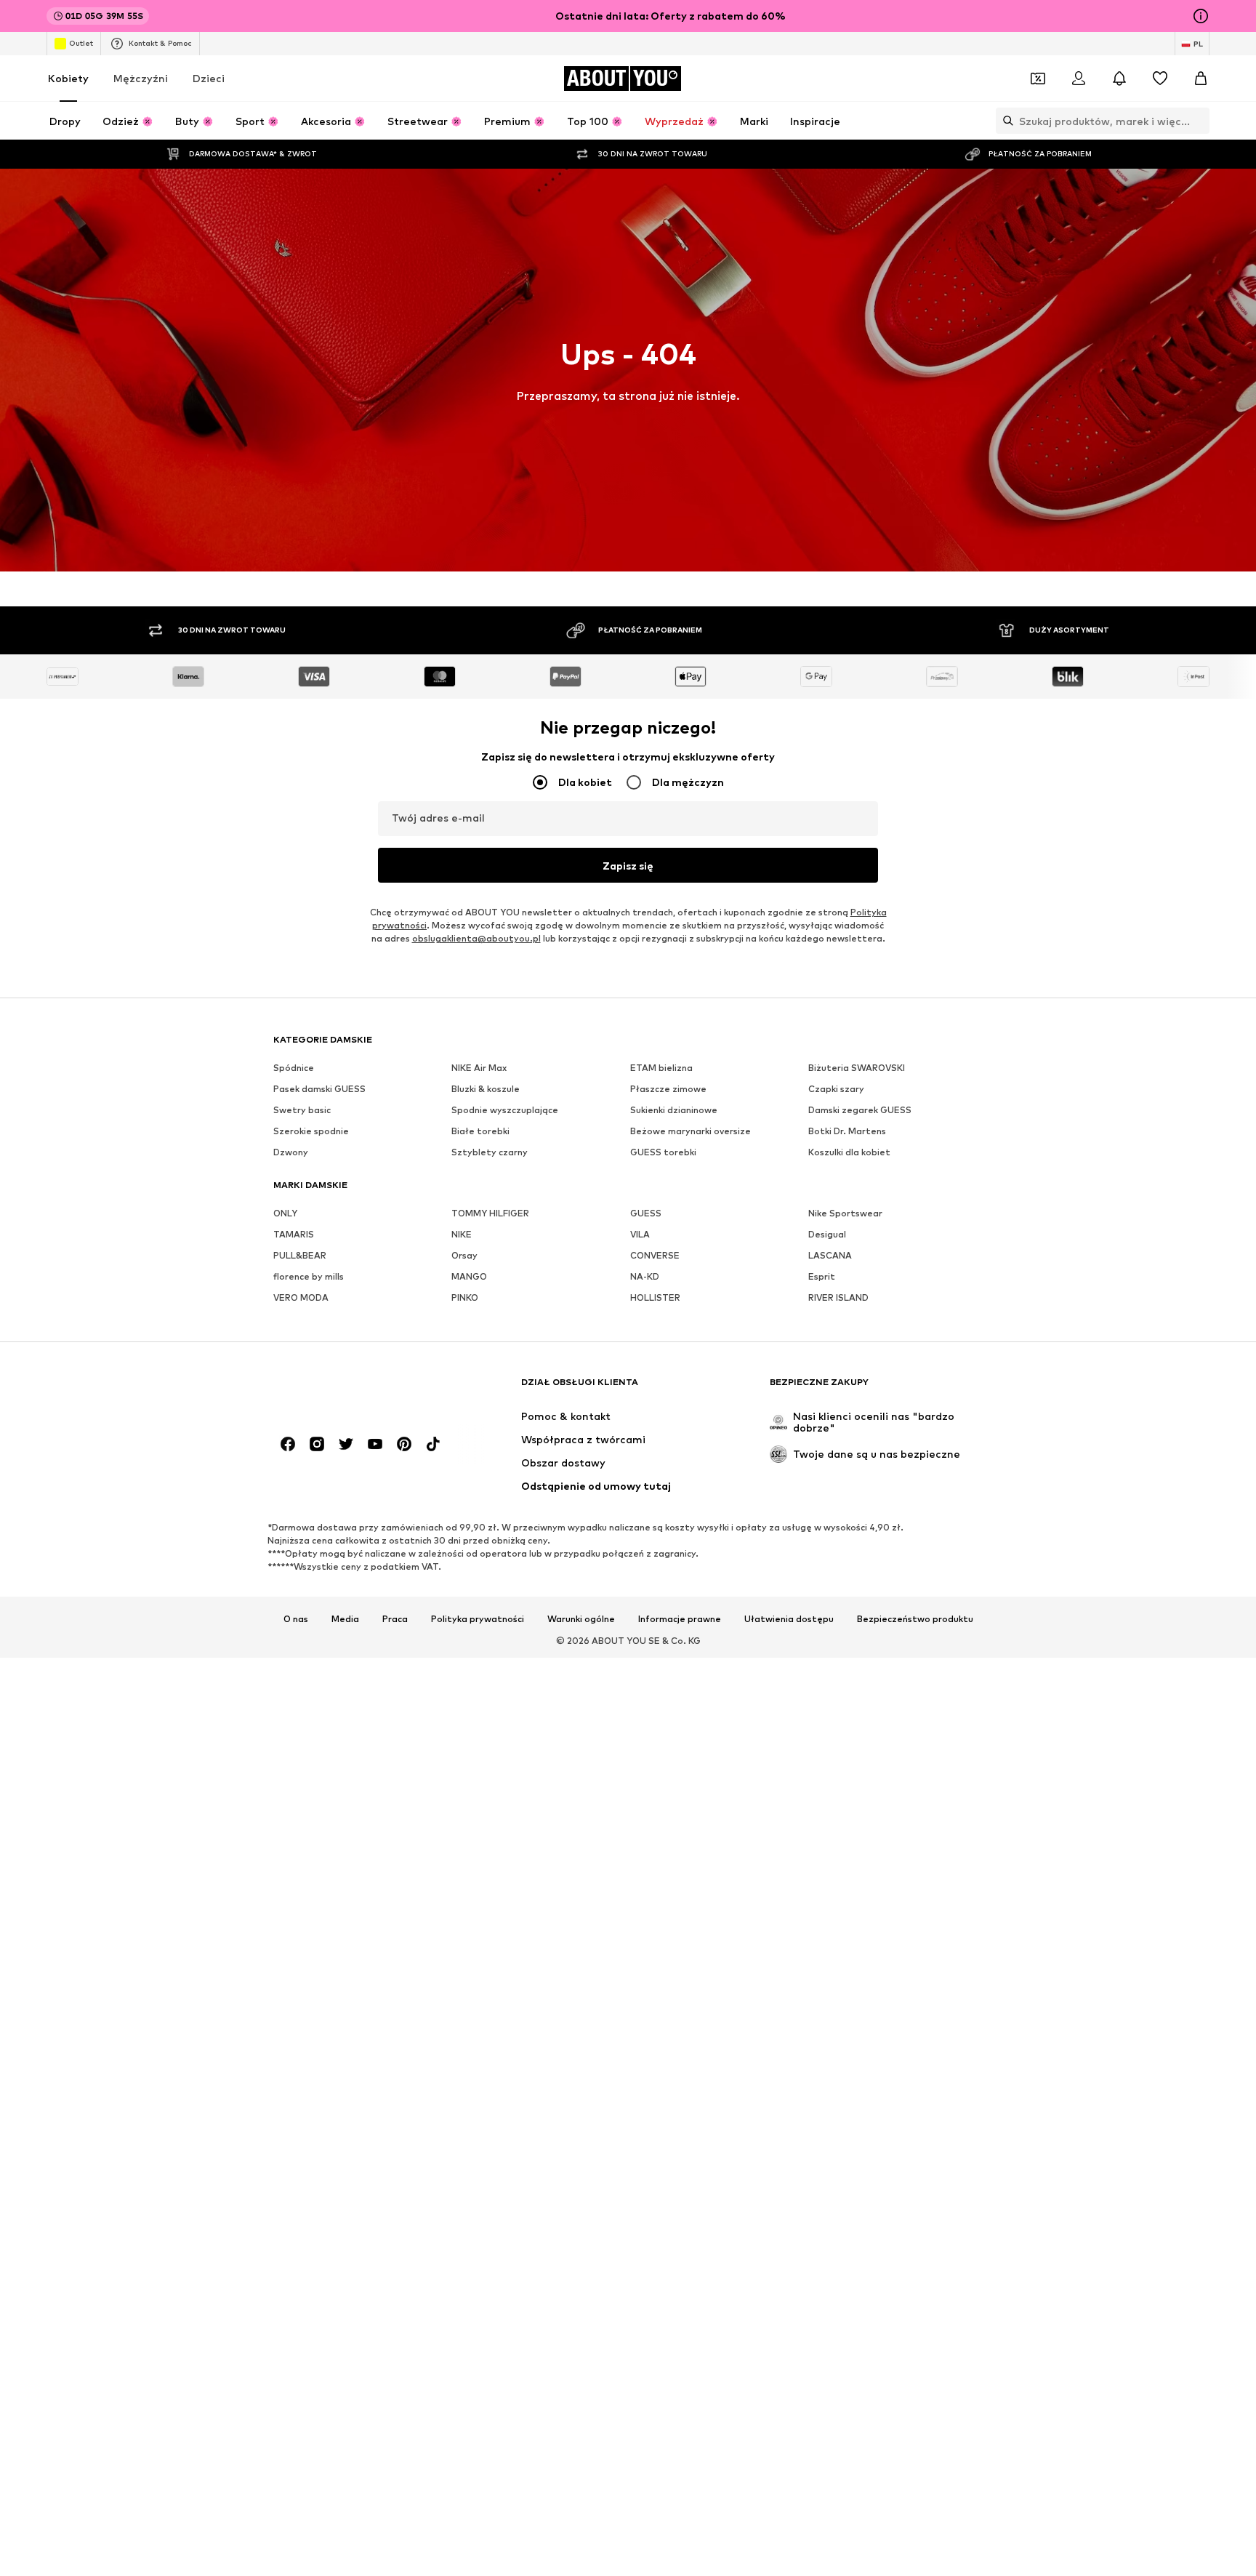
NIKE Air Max (479, 1068)
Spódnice (294, 1068)
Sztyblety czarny (490, 1152)
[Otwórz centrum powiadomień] (1119, 79)
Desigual (827, 1234)
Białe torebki (480, 1131)
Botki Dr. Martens (847, 1131)
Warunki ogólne (581, 1619)
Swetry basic (302, 1110)
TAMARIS (294, 1234)
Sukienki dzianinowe (674, 1110)
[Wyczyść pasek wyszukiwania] (1199, 121)
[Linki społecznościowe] (288, 1444)
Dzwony (291, 1152)
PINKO (465, 1297)
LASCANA (830, 1255)
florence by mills (309, 1276)
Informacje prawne (680, 1619)
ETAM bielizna (661, 1068)
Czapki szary (836, 1089)
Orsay (464, 1255)
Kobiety (68, 78)
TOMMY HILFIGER (490, 1213)
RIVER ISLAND (838, 1297)
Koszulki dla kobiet (849, 1152)
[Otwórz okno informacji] (1201, 16)
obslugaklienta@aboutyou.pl (476, 938)
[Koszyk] (1201, 79)
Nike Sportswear (845, 1213)
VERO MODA (301, 1297)
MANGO (469, 1276)
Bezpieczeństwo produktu (915, 1619)
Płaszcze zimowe (668, 1089)
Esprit (822, 1276)
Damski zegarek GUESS (860, 1110)
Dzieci (209, 78)
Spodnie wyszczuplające (505, 1110)
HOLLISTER (655, 1297)
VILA (640, 1234)
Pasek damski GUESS (319, 1089)
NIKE (462, 1234)
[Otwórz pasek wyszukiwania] (1005, 121)
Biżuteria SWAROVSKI (857, 1068)
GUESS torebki (663, 1152)
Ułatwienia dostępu (789, 1619)
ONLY (285, 1213)
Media (345, 1619)
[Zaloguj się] (1079, 79)
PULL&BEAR (300, 1255)
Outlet (81, 43)
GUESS (646, 1213)
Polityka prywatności (478, 1619)
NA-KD (645, 1276)
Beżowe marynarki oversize (691, 1131)
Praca (395, 1619)
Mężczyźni (141, 78)
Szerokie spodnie (311, 1131)
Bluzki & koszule (486, 1089)
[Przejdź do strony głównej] (353, 1389)
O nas (296, 1619)
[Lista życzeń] (1160, 79)
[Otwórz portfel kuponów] (1038, 79)
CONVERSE (655, 1255)
